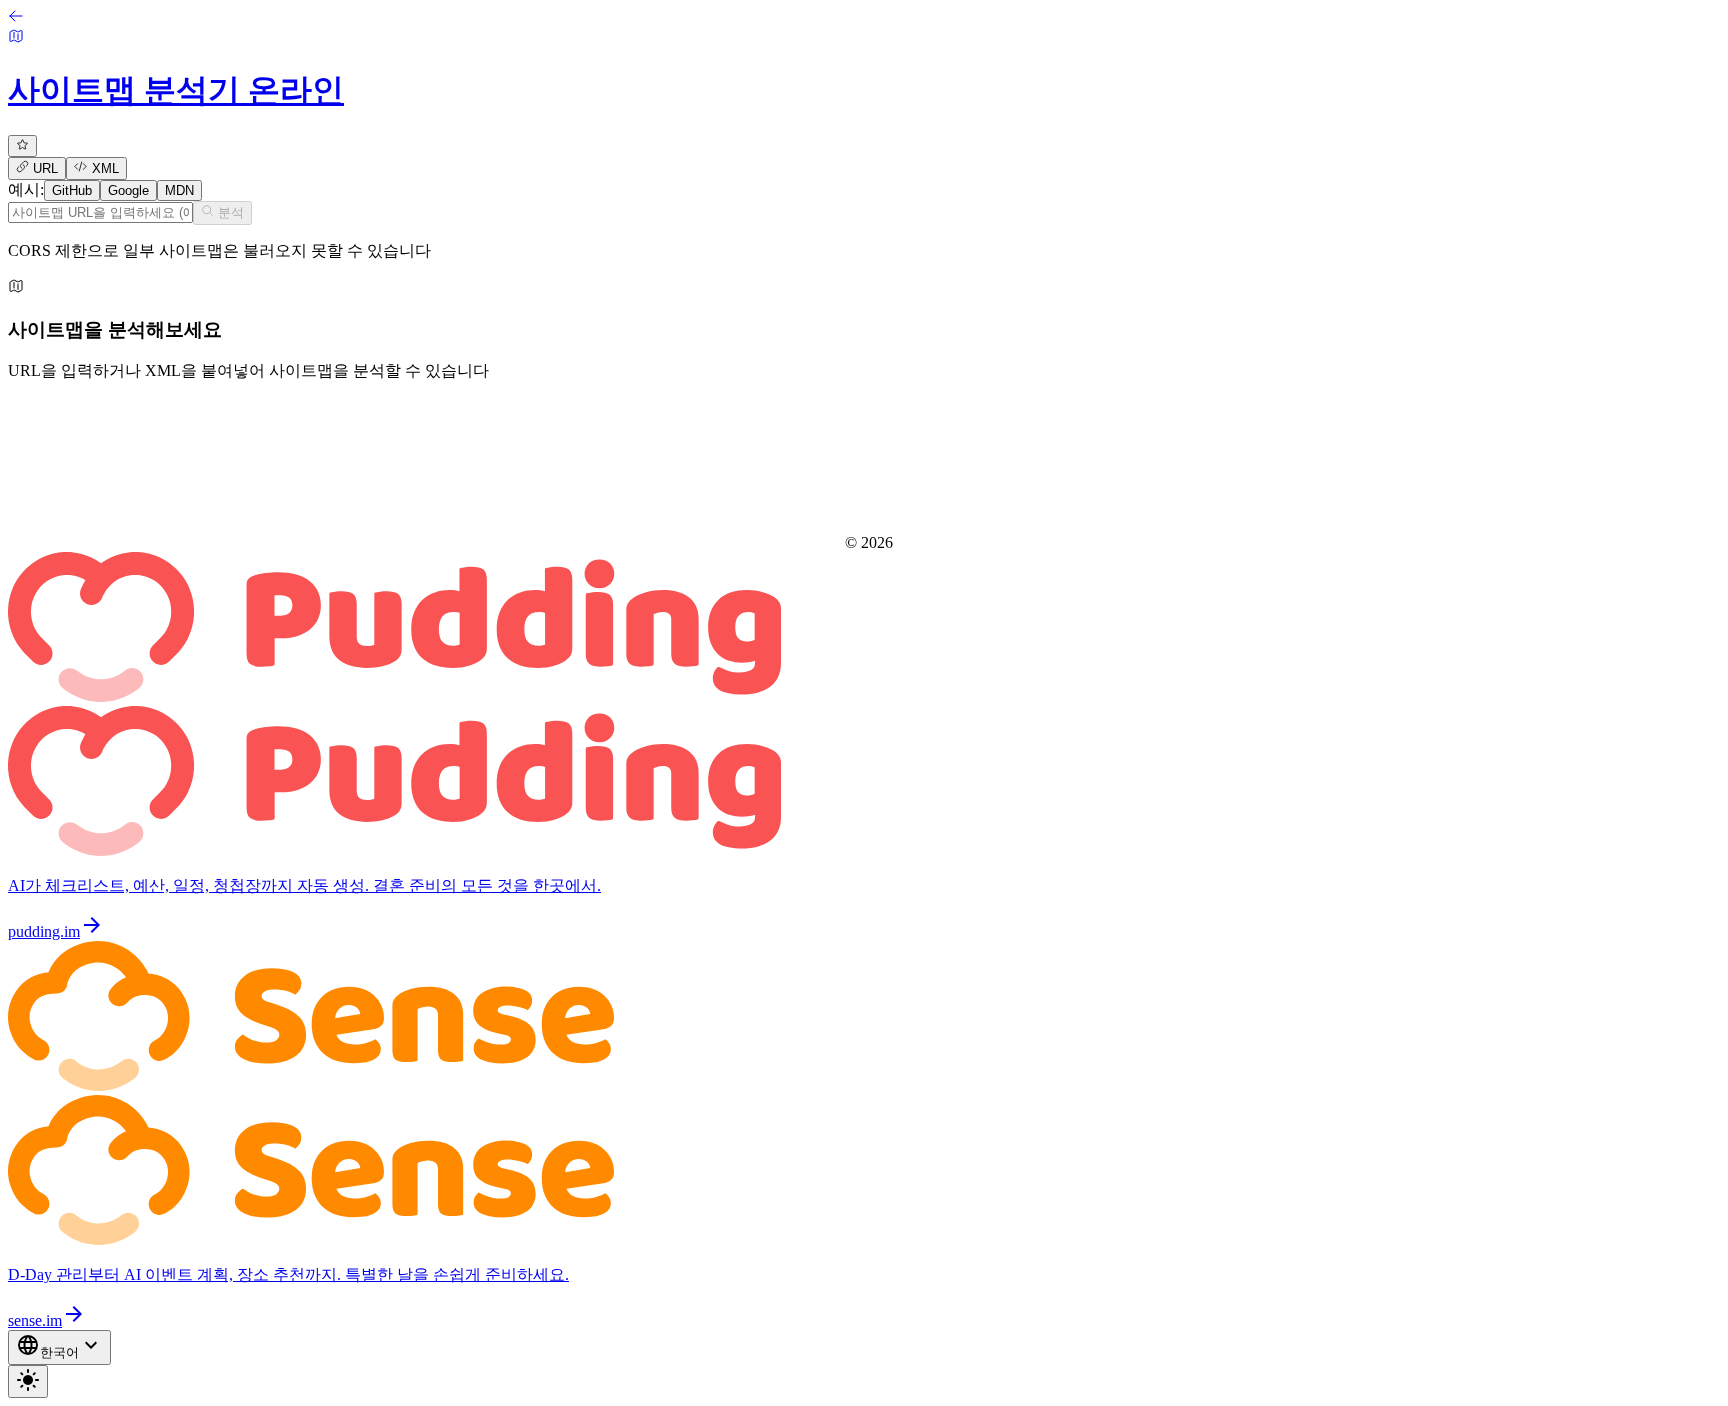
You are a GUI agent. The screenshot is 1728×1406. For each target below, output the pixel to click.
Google (128, 190)
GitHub (72, 190)
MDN (179, 190)
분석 (229, 212)
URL (43, 169)
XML (103, 169)
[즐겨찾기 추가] (22, 146)
